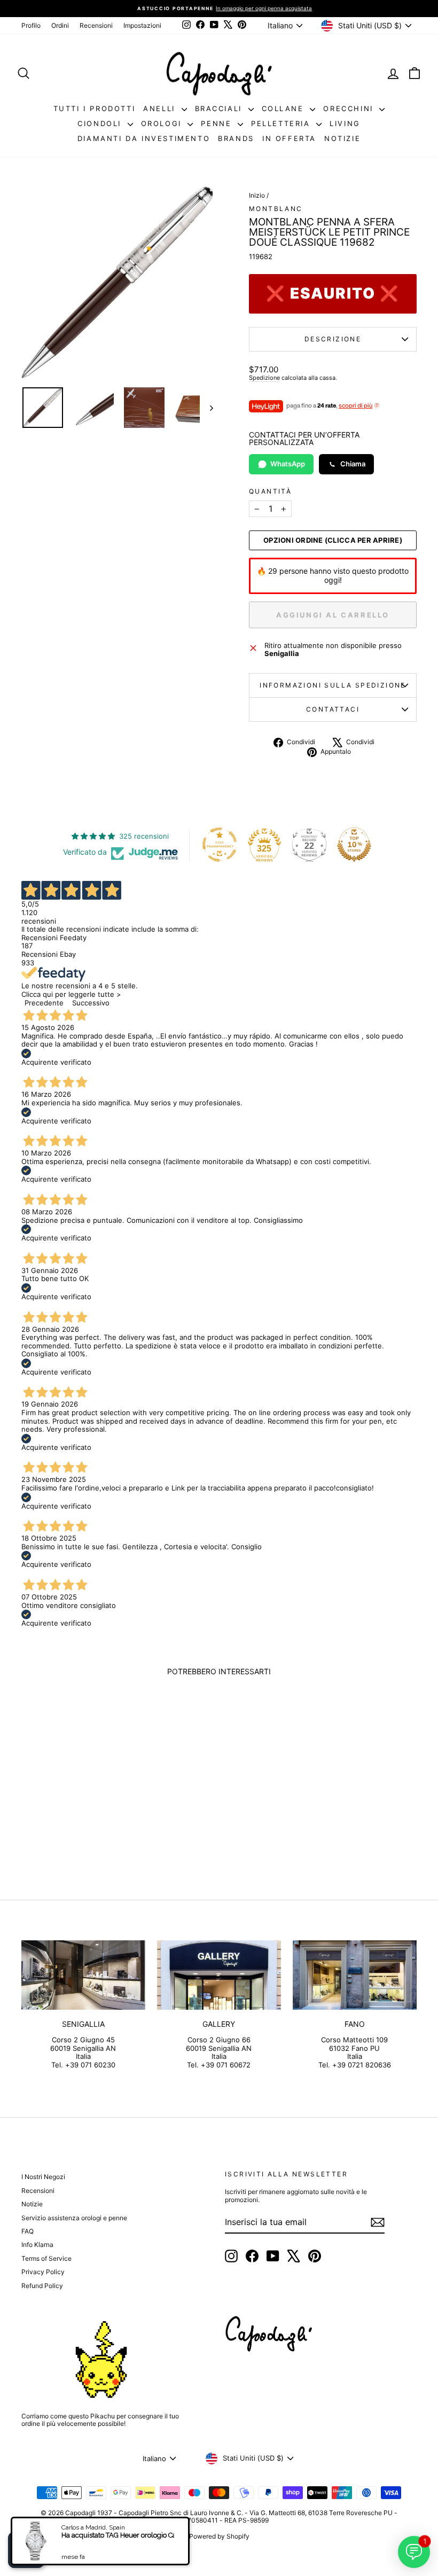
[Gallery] (219, 1975)
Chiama (353, 464)
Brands (236, 138)
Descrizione (333, 339)
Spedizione (264, 378)
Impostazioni (142, 25)
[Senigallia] (83, 1975)
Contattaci (333, 709)
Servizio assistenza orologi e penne (74, 2218)
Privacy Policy (43, 2272)
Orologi (163, 123)
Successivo (91, 1003)
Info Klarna (37, 2245)
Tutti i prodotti (95, 108)
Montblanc (276, 209)
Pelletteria (282, 123)
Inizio (257, 195)
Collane (285, 108)
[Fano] (355, 1975)
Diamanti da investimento (144, 138)
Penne (218, 123)
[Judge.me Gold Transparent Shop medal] (220, 845)
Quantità (270, 491)
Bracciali (220, 108)
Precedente (44, 1003)
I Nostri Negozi (43, 2177)
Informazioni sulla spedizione (333, 685)
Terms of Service (46, 2258)
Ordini (60, 25)
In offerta (289, 138)
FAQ (28, 2231)
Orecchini (350, 108)
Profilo (31, 25)
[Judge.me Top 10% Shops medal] (354, 845)
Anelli (161, 108)
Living (345, 123)
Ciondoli (101, 123)
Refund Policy (42, 2286)
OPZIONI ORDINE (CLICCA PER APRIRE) (333, 540)
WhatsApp (288, 464)
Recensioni (96, 25)
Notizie (342, 138)
